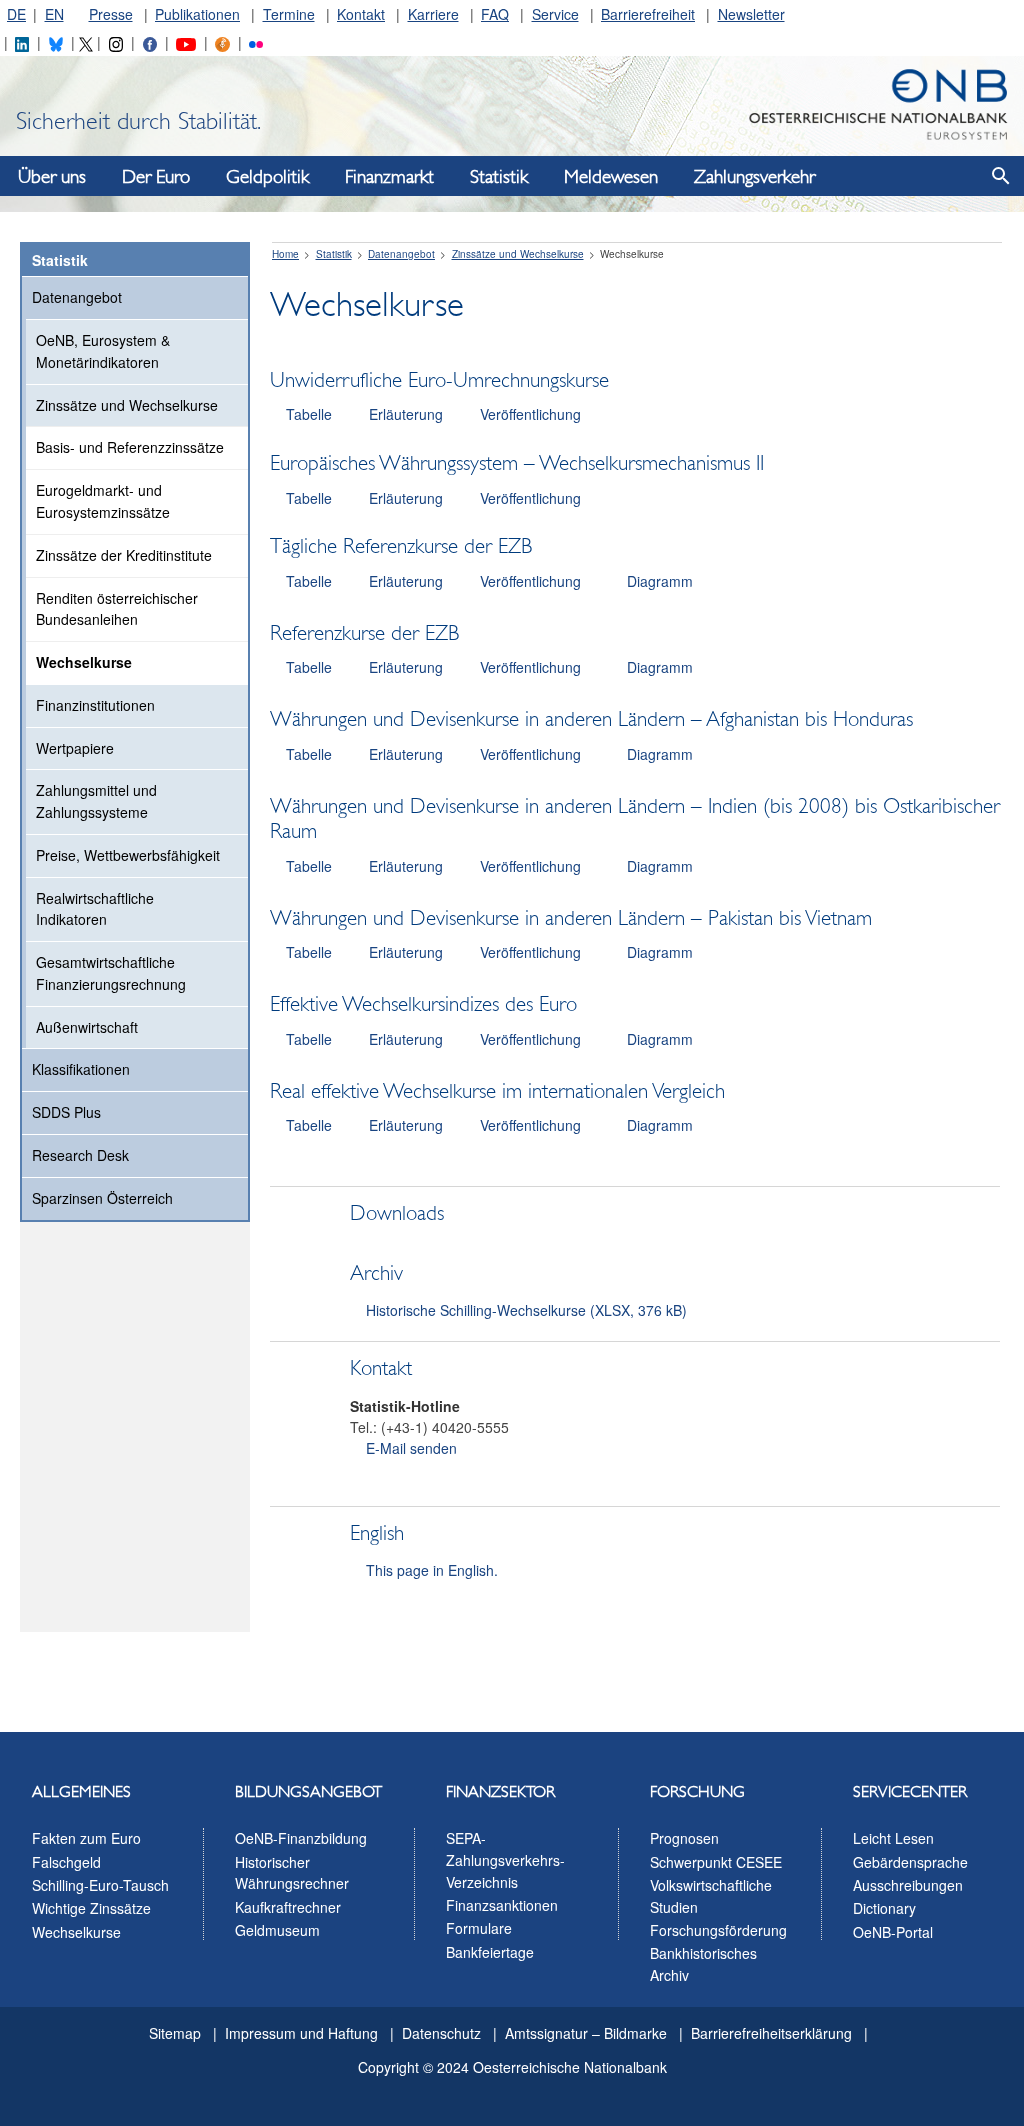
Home (285, 254)
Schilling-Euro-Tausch (100, 1885)
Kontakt (361, 14)
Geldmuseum (277, 1930)
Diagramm (660, 581)
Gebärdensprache (910, 1862)
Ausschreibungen (908, 1885)
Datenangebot (77, 297)
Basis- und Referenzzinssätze (130, 447)
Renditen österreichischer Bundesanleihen (117, 609)
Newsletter (751, 14)
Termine (289, 14)
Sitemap (175, 2033)
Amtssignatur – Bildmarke (586, 2033)
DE (16, 14)
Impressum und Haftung (301, 2033)
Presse (111, 14)
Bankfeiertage (490, 1952)
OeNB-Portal (893, 1932)
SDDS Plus (66, 1112)
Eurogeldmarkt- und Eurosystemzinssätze (103, 501)
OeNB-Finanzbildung (301, 1838)
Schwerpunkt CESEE (716, 1862)
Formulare (479, 1928)
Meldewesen (611, 177)
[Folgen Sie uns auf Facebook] (150, 42)
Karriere (433, 14)
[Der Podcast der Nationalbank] (222, 42)
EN (54, 14)
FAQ (495, 14)
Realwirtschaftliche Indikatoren (95, 909)
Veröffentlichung (530, 414)
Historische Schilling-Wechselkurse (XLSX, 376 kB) (526, 1310)
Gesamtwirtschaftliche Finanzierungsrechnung (111, 973)
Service (555, 14)
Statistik (499, 177)
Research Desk (80, 1155)
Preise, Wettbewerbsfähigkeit (128, 855)
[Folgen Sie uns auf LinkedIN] (22, 42)
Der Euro (156, 177)
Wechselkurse (84, 662)
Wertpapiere (75, 748)
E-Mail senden (411, 1448)
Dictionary (884, 1908)
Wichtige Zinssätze (91, 1908)
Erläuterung (406, 414)
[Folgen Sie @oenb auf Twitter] (86, 42)
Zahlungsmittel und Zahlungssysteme (96, 801)
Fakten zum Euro (86, 1838)
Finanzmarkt (389, 177)
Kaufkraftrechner (288, 1907)
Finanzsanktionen (502, 1905)
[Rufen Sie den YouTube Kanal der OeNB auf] (185, 42)
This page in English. (432, 1570)
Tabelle (309, 414)
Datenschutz (441, 2033)
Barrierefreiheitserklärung (771, 2033)
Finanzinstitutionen (95, 705)
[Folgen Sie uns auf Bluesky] (56, 42)
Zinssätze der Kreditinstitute (124, 555)
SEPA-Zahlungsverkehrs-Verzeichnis (505, 1860)
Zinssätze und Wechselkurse (127, 405)
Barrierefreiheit (648, 14)
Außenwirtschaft (87, 1027)
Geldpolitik (267, 177)
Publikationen (197, 14)
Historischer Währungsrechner (292, 1873)
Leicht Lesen (893, 1838)
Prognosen (684, 1838)
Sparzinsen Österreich (102, 1198)
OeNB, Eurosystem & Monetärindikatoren (103, 351)
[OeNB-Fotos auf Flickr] (256, 42)
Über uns (52, 177)
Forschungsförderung (718, 1930)
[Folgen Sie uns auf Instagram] (116, 42)
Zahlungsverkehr (754, 177)
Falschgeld (66, 1862)
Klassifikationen (81, 1069)
